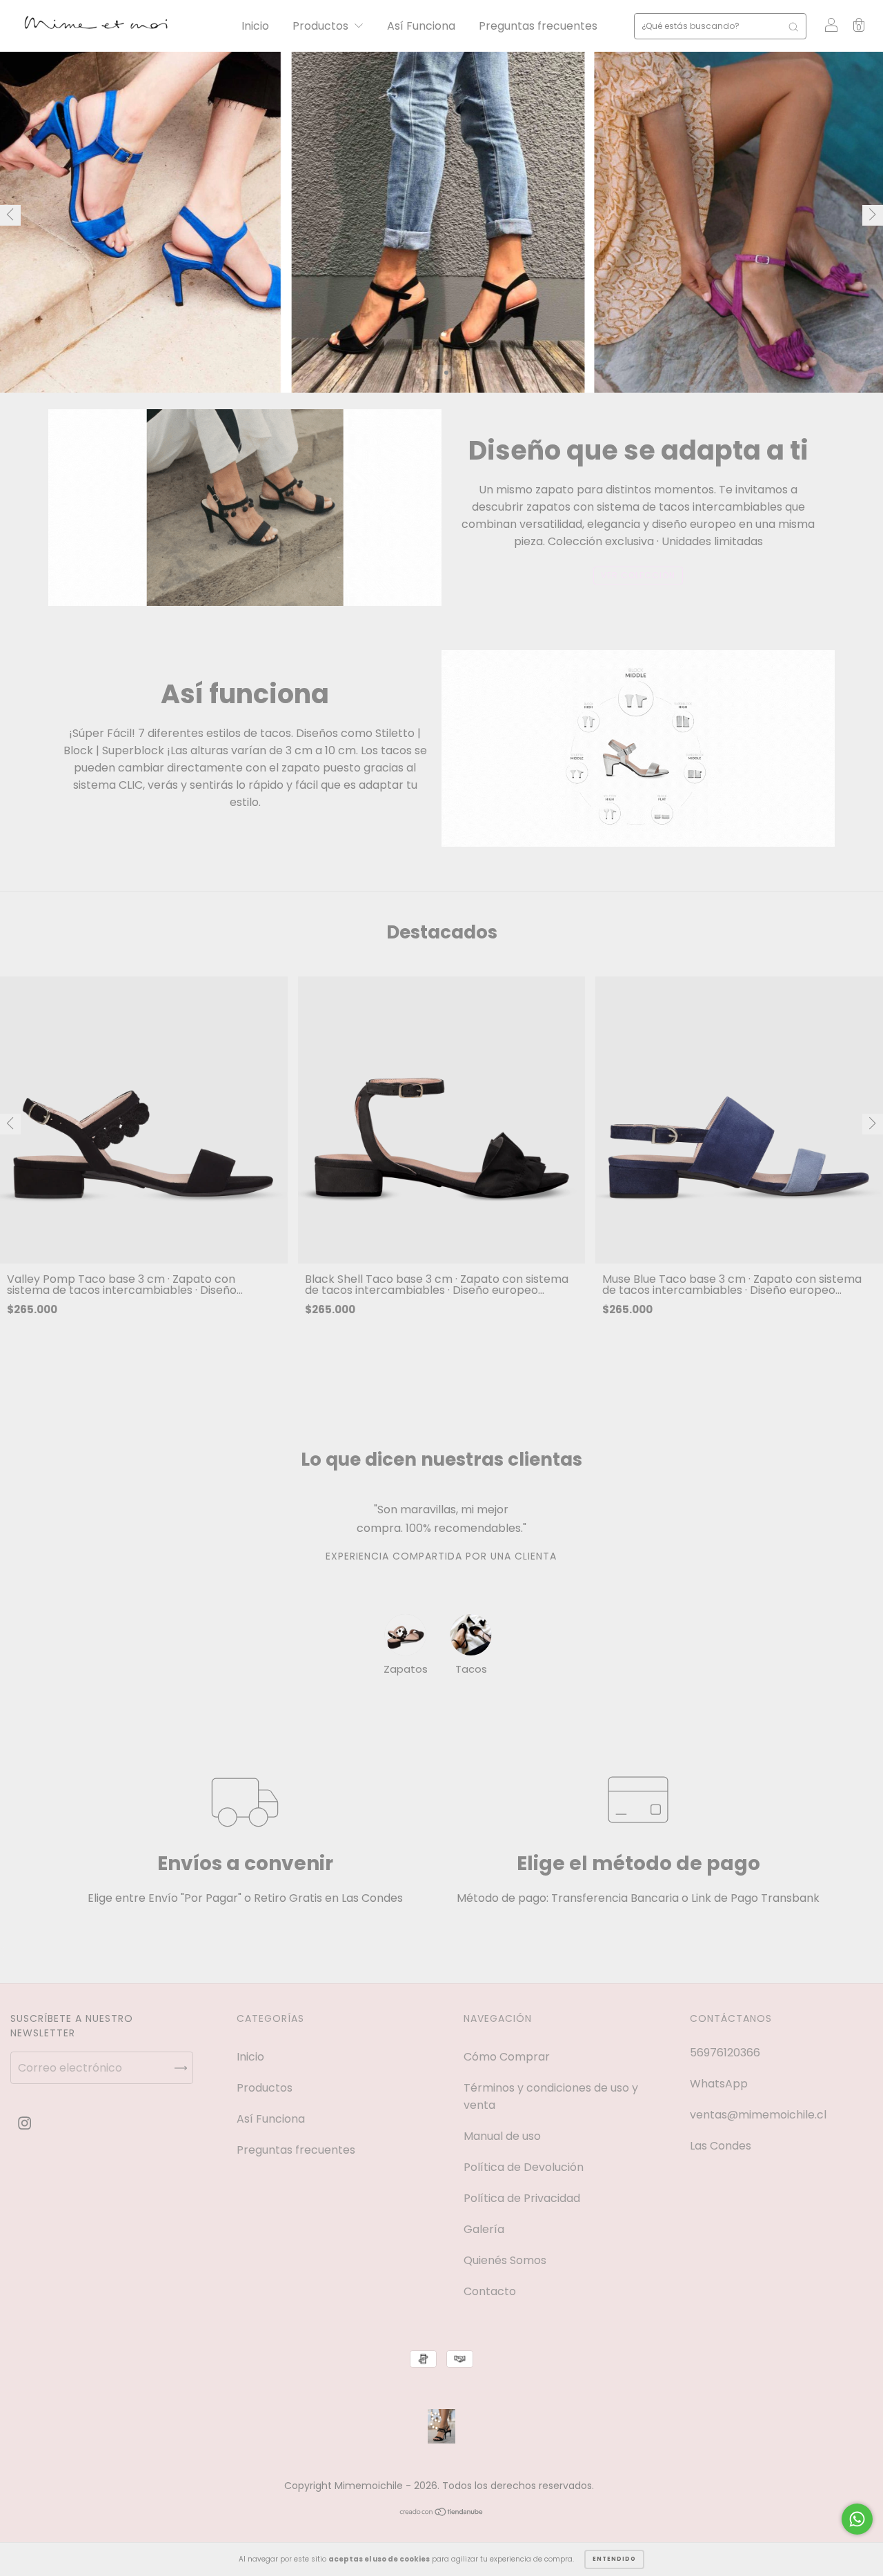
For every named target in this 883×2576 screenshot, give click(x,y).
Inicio (255, 26)
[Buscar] (793, 26)
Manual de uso (502, 2136)
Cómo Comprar (507, 2057)
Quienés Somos (505, 2260)
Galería (484, 2229)
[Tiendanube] (442, 2513)
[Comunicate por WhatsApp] (857, 2519)
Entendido (614, 2559)
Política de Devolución (524, 2167)
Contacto (490, 2291)
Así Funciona (421, 26)
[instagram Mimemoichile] (24, 2123)
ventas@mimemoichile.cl (758, 2115)
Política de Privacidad (522, 2198)
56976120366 (725, 2053)
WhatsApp (719, 2084)
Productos (322, 26)
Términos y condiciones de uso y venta (551, 2096)
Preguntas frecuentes (538, 26)
